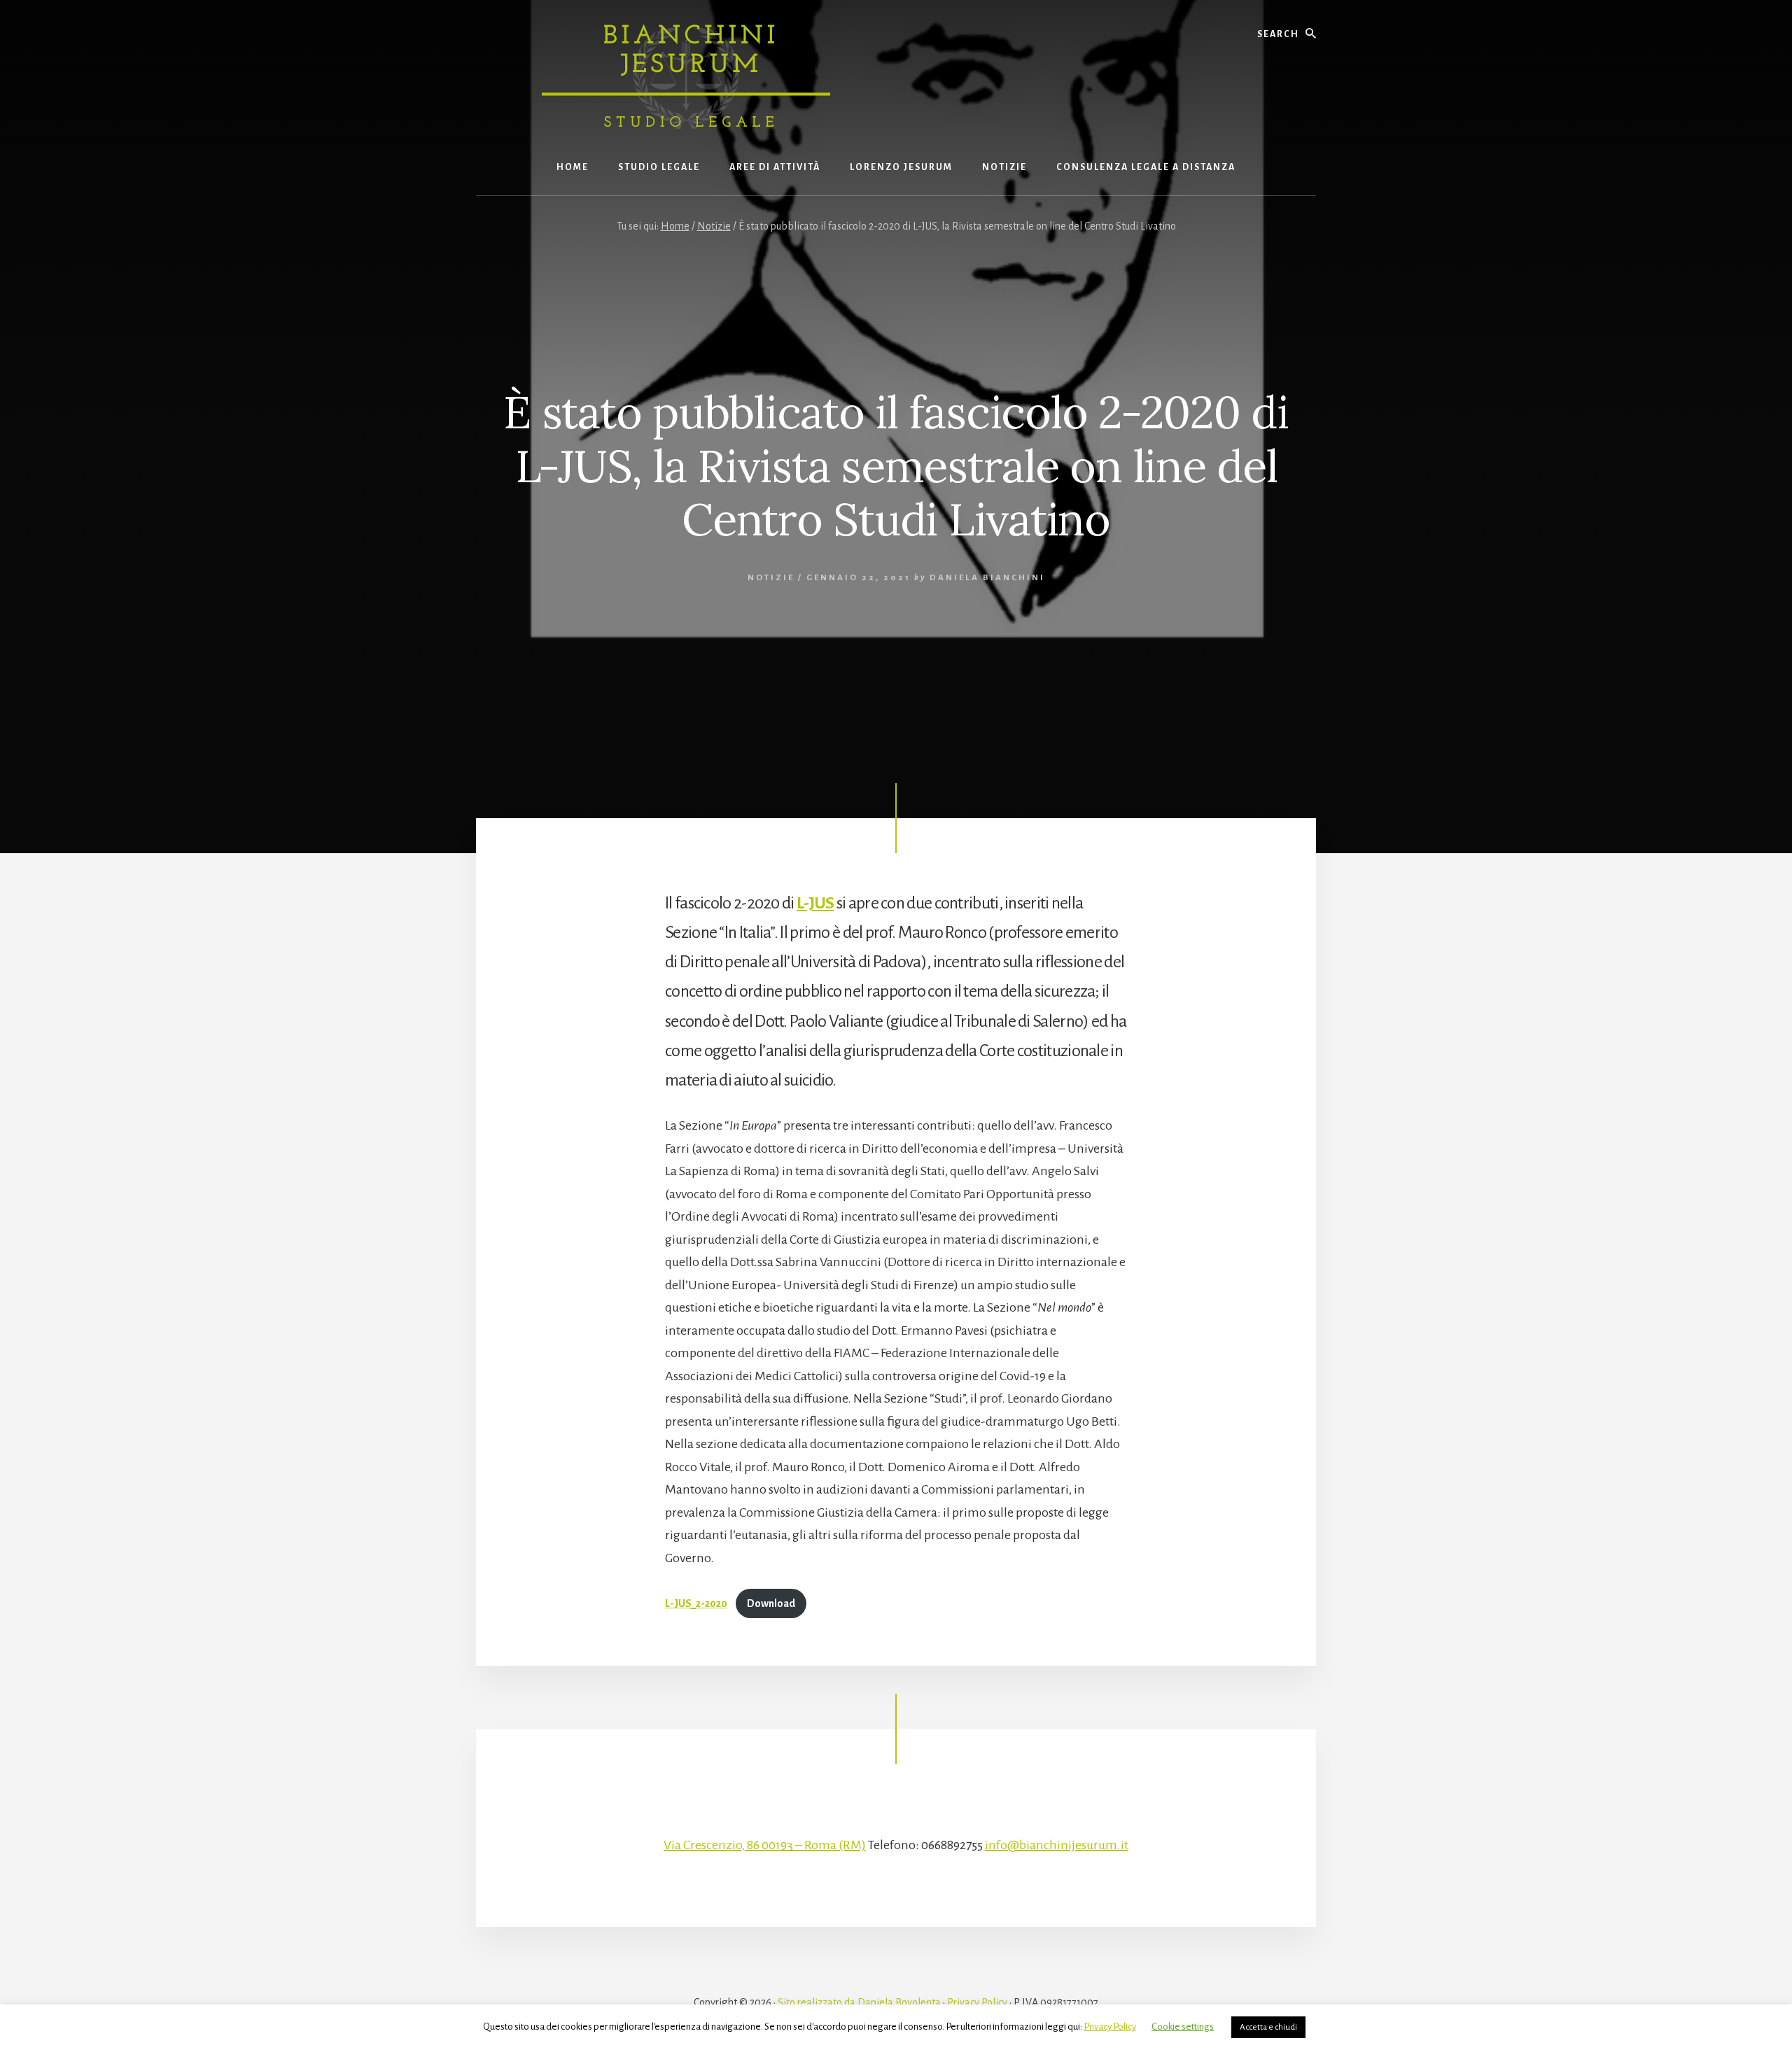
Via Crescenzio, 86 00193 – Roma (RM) (765, 1845)
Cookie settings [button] (1183, 2027)
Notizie (771, 578)
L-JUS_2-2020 (696, 1603)
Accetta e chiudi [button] (1268, 2027)
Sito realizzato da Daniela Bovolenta (859, 2002)
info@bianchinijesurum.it (1057, 1845)
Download (771, 1603)
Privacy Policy (977, 2002)
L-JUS (815, 903)
